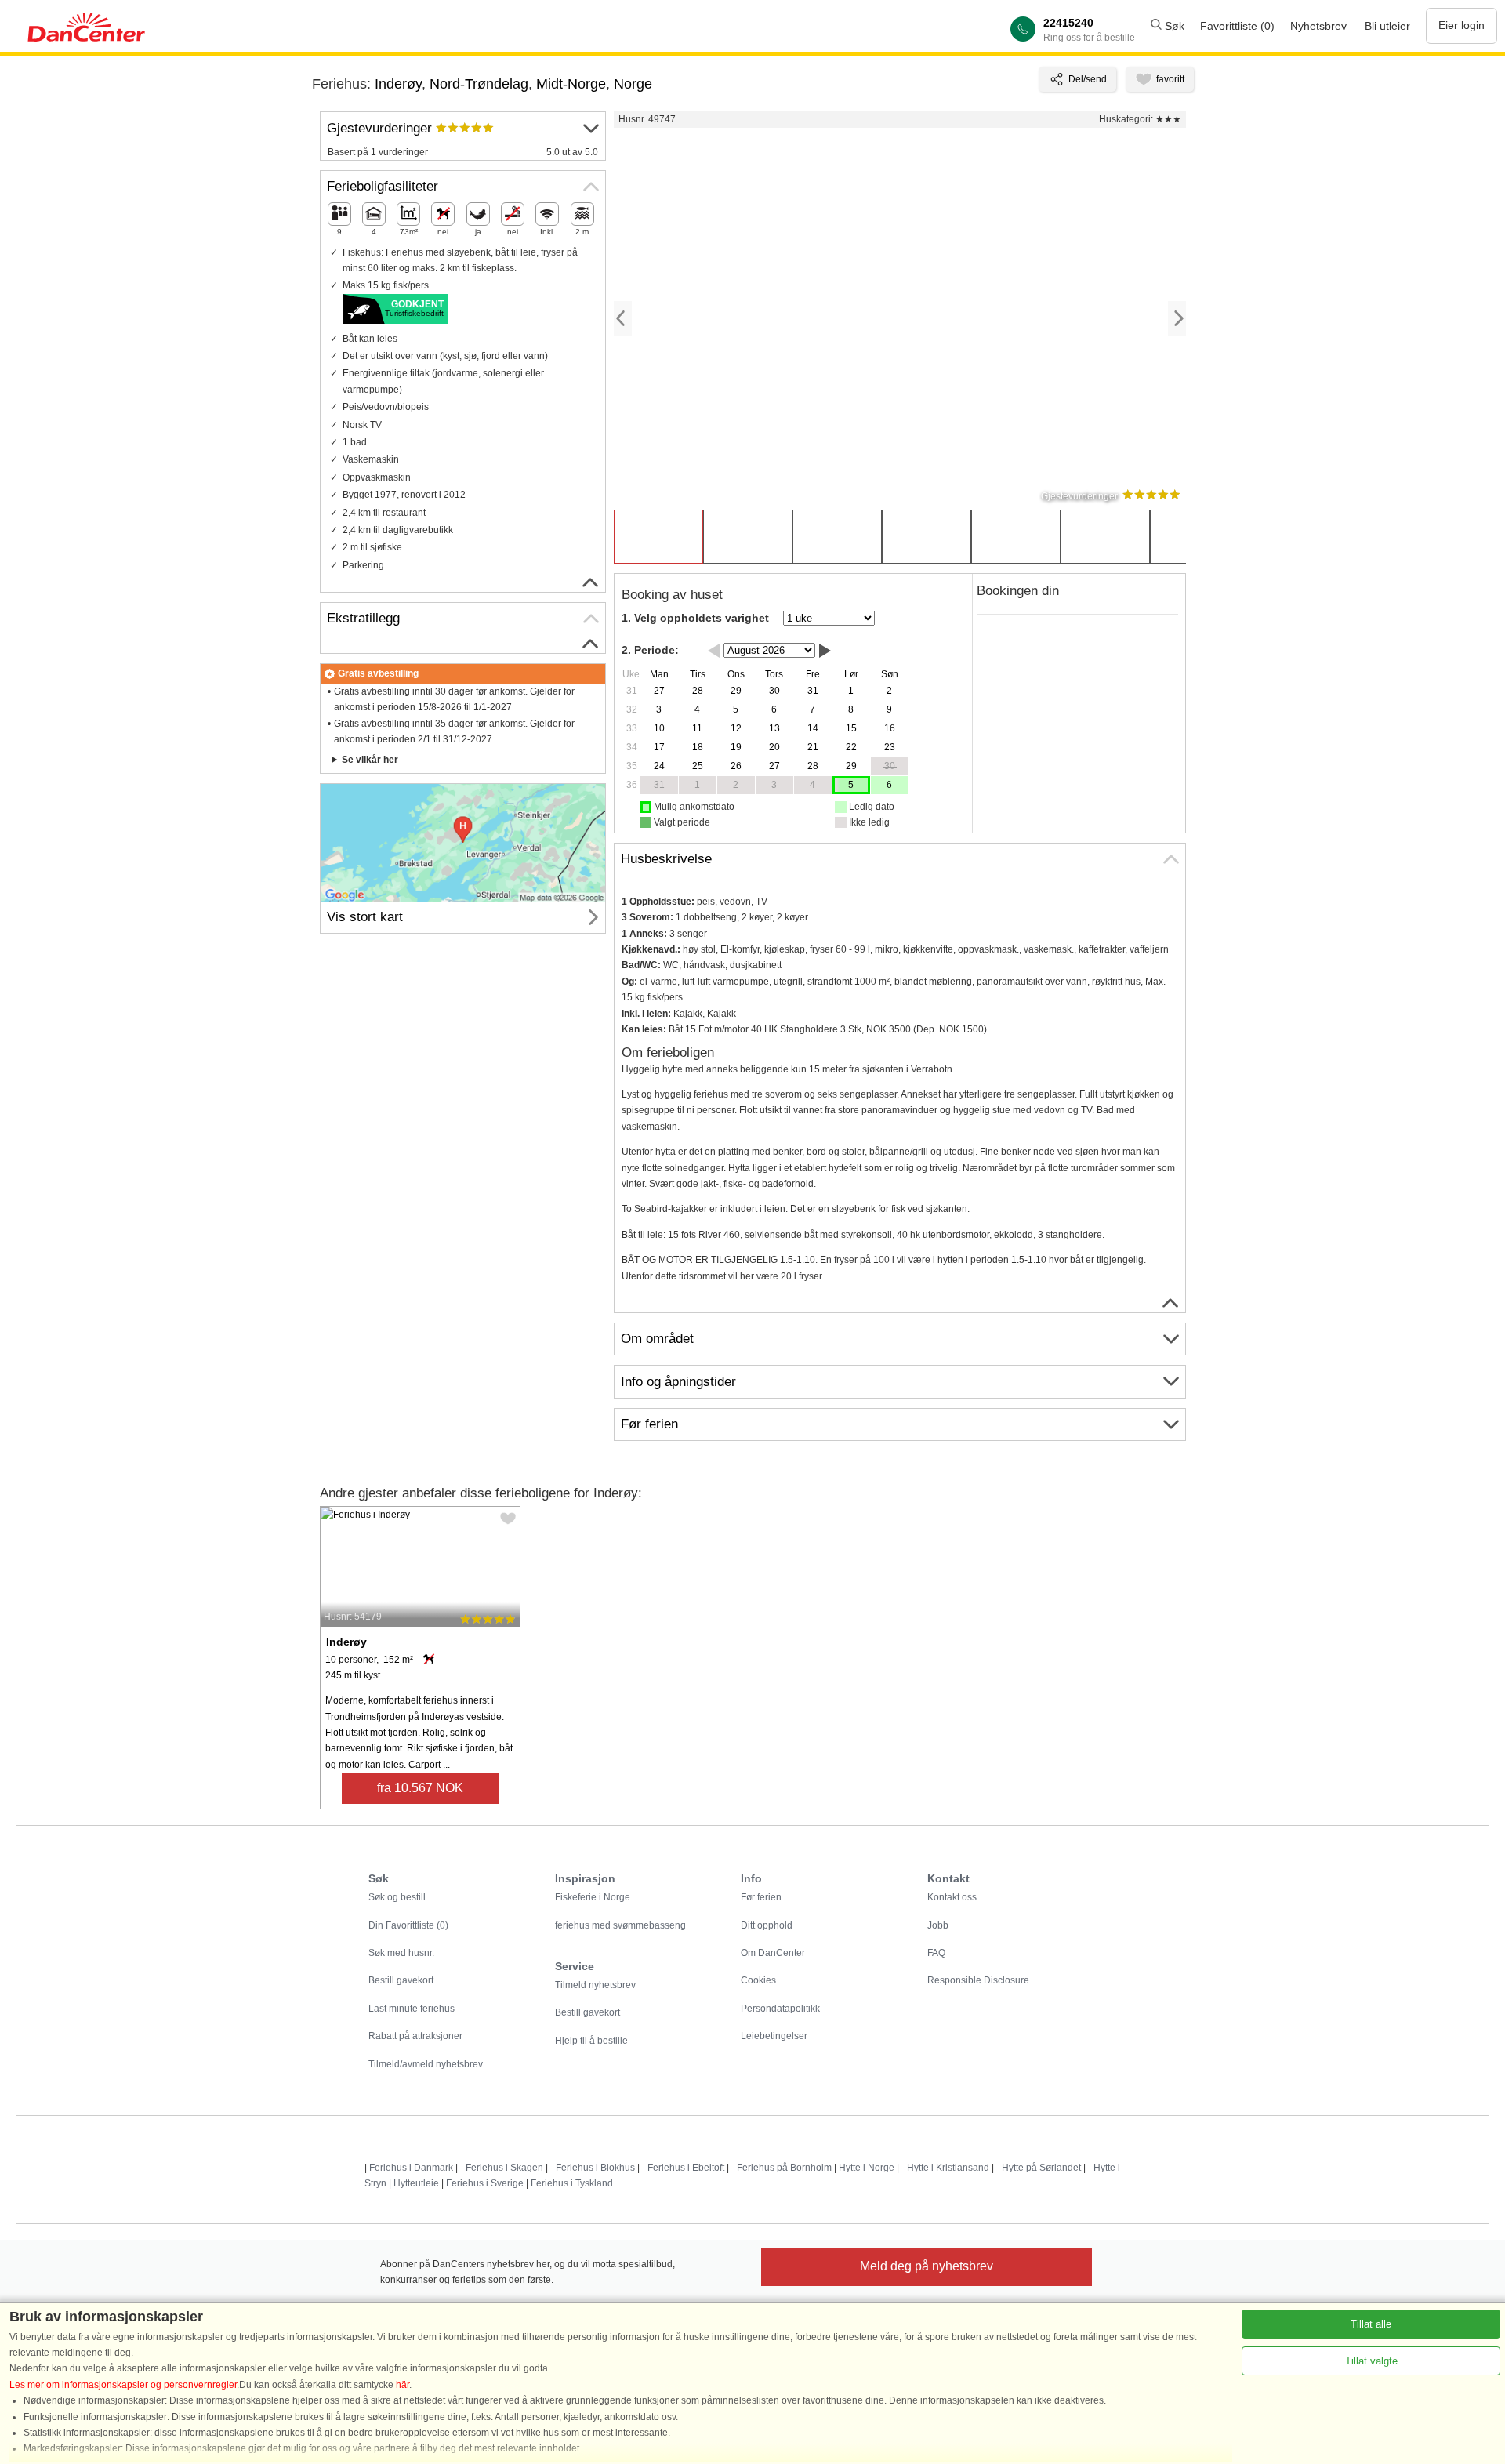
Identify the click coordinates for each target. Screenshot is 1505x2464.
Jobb (938, 1925)
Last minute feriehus (412, 2009)
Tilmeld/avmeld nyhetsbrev (426, 2064)
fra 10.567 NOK (420, 1788)
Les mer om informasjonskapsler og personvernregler (123, 2385)
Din (408, 1925)
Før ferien (761, 1897)
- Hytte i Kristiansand (945, 2168)
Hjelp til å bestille (591, 2041)
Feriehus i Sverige (485, 2183)
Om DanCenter (773, 1953)
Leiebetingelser (774, 2036)
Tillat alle (1371, 2324)
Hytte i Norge (867, 2168)
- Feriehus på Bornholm (782, 2168)
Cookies (758, 1980)
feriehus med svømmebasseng (620, 1925)
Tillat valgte (1371, 2361)
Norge (633, 84)
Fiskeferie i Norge (593, 1897)
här (403, 2385)
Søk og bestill (397, 1897)
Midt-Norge (571, 84)
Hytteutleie (416, 2183)
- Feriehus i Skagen (502, 2168)
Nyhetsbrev (1318, 26)
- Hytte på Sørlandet (1039, 2168)
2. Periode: (650, 650)
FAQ (936, 1953)
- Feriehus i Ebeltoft (683, 2168)
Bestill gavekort (401, 1980)
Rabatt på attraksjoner (415, 2036)
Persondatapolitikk (780, 2009)
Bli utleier (1387, 26)
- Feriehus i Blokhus (593, 2168)
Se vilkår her (370, 760)
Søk (1173, 26)
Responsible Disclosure (978, 1980)
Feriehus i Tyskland (572, 2183)
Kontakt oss (952, 1897)
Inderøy (398, 84)
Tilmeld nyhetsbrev (595, 1985)
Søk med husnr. (401, 1953)
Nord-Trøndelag (479, 84)
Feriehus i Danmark (411, 2168)
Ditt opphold (767, 1925)
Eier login (1461, 25)
